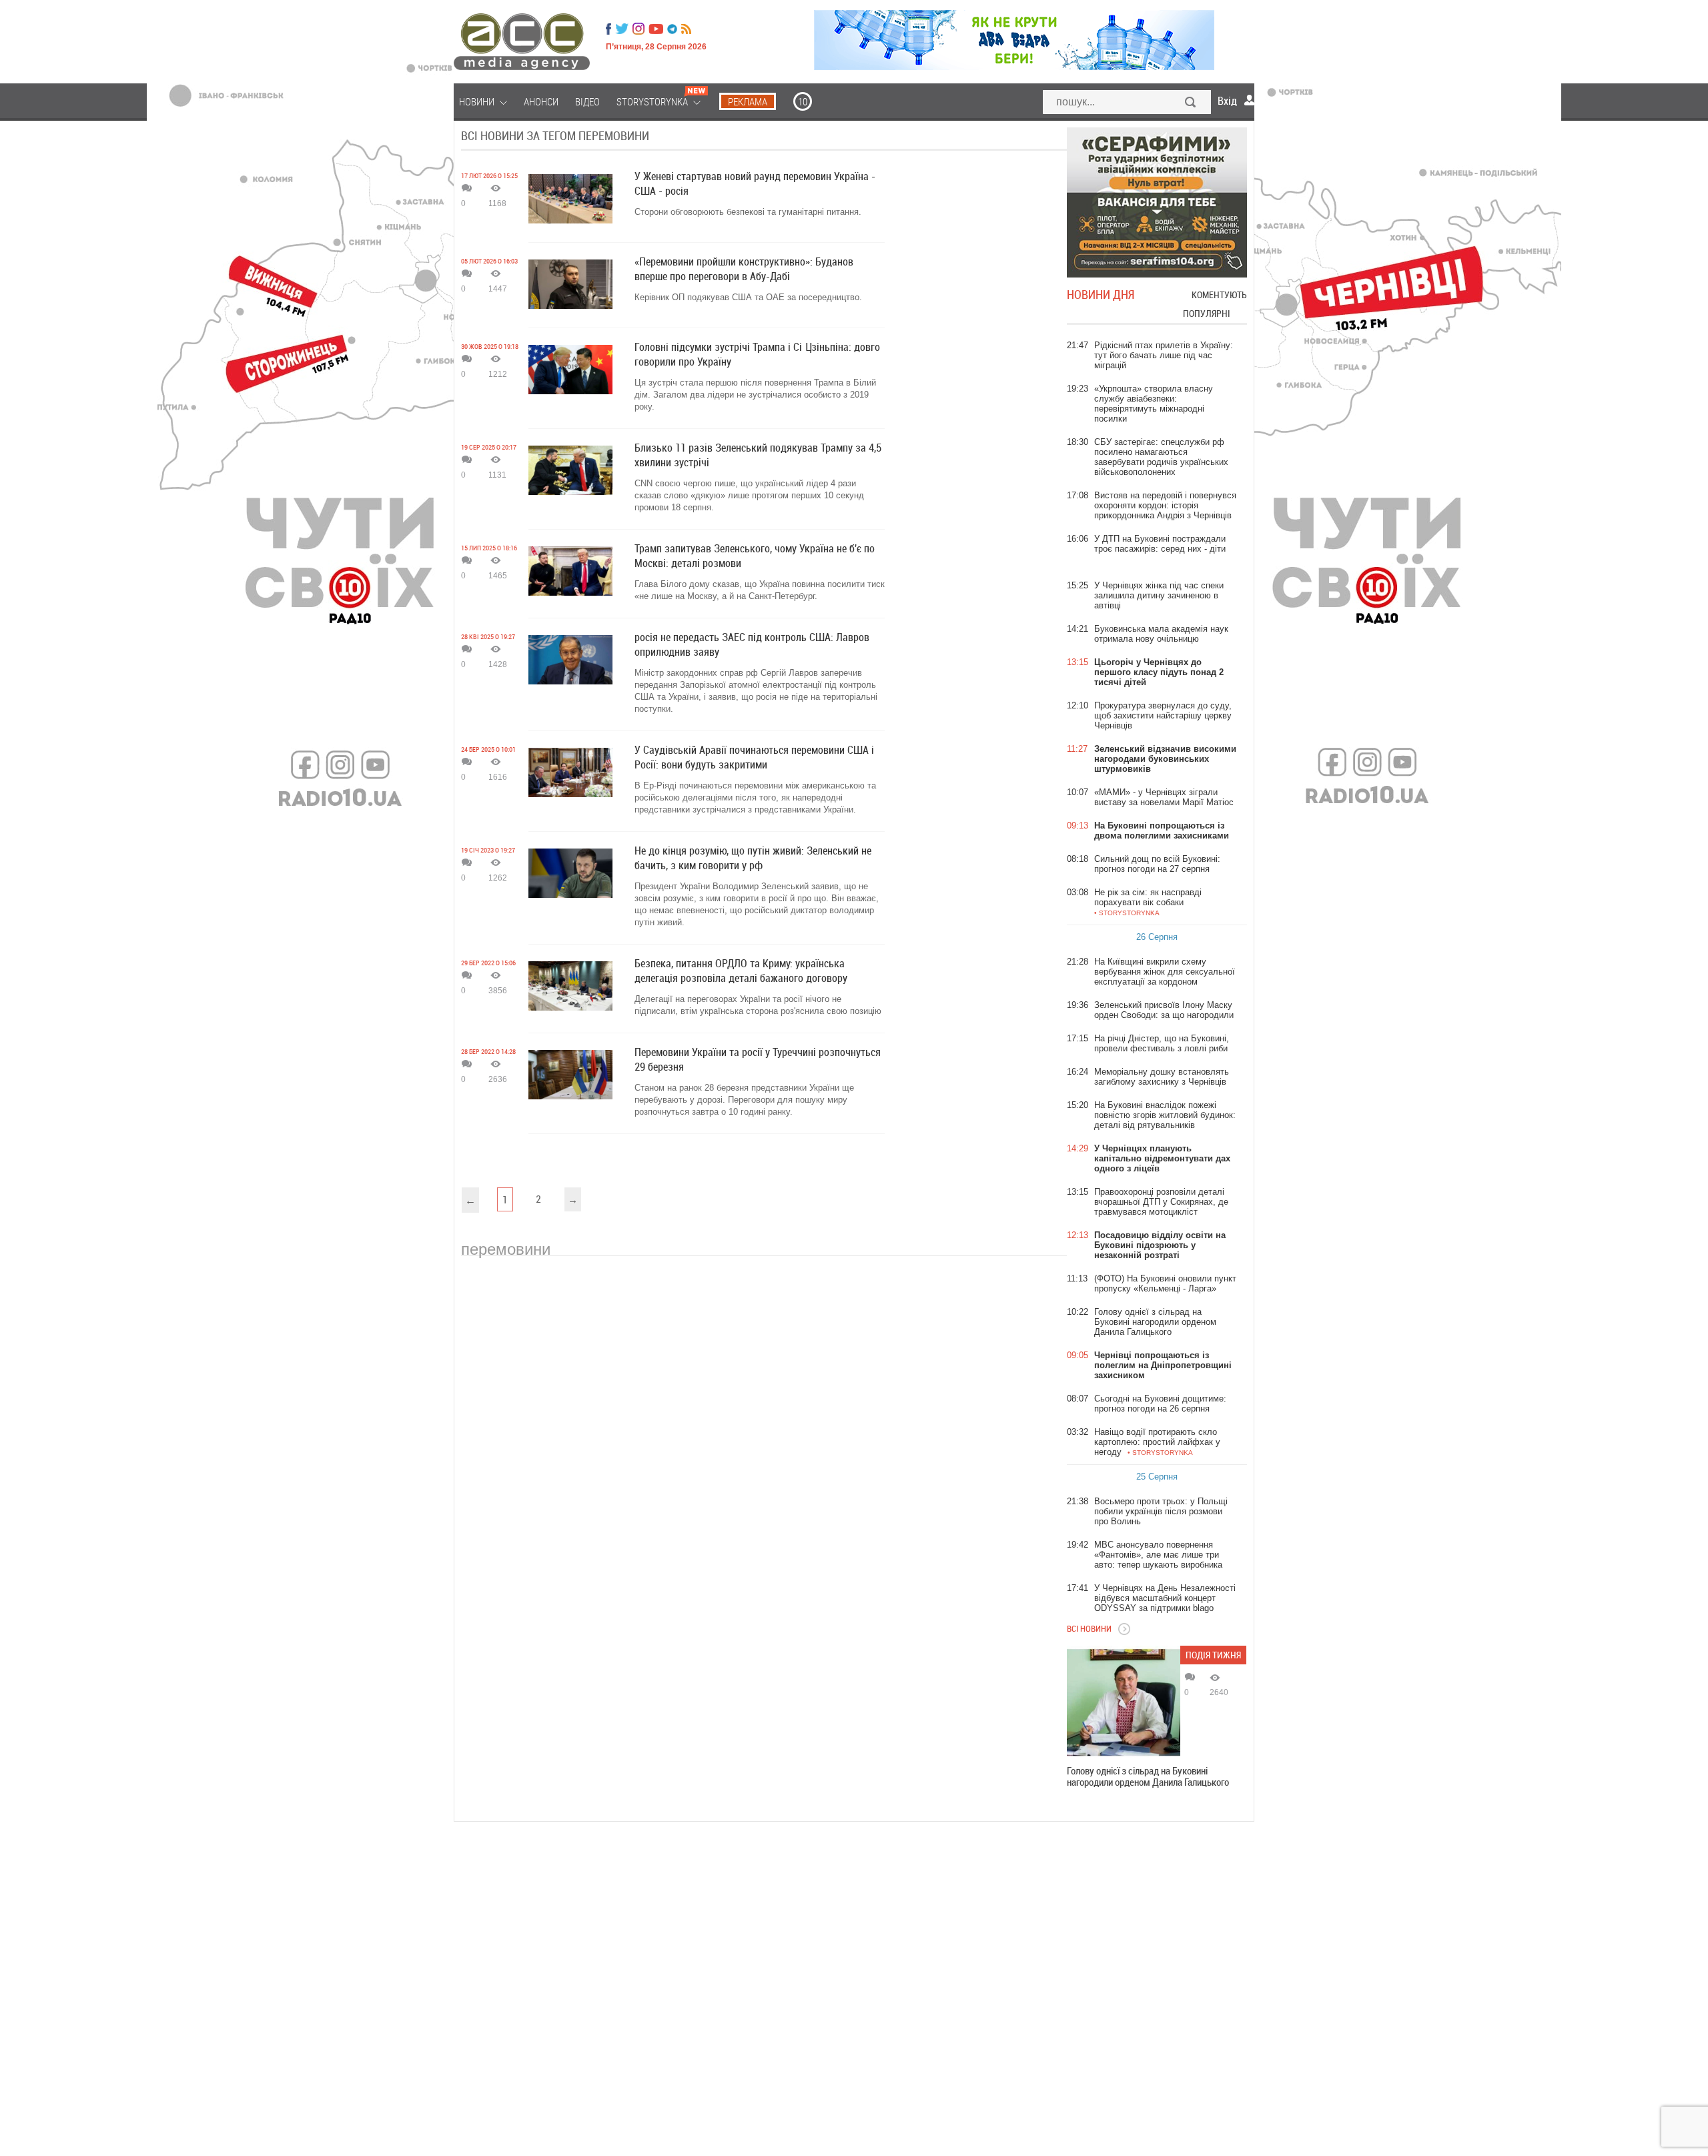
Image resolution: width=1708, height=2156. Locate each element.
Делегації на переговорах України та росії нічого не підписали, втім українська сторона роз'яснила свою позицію (758, 1005)
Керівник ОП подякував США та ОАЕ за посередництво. (748, 297)
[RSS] (686, 29)
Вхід (1227, 101)
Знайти (1191, 103)
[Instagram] (640, 29)
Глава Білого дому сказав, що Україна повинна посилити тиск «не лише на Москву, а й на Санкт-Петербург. (760, 590)
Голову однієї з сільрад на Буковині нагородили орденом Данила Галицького (1148, 1776)
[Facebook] (608, 29)
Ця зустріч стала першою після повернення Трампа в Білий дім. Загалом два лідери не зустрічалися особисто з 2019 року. (755, 395)
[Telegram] (672, 29)
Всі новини (1089, 1628)
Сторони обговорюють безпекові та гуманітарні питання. (748, 212)
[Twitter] (622, 29)
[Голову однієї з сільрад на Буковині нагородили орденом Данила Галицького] (1124, 1702)
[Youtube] (656, 29)
